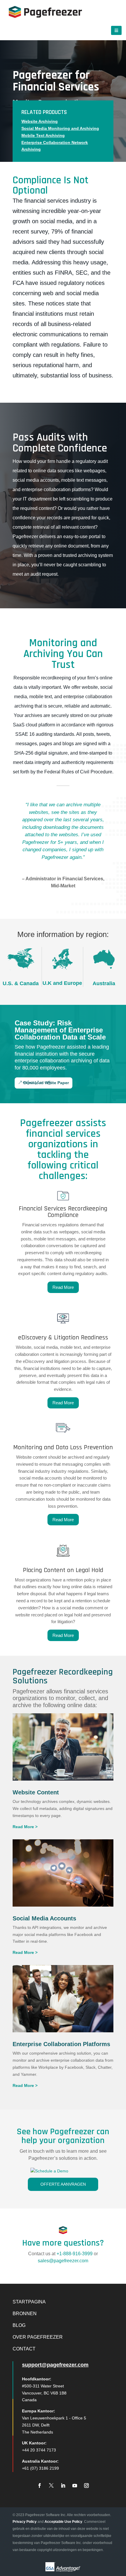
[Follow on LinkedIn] (63, 2486)
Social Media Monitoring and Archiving (60, 128)
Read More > (25, 1827)
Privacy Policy (25, 2522)
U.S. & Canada (21, 983)
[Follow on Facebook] (40, 2486)
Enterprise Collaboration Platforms (61, 2044)
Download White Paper (46, 1083)
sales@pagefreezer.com (63, 2261)
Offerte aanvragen (63, 2184)
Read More (63, 1287)
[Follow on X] (51, 2486)
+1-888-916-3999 (75, 2254)
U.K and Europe (62, 983)
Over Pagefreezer (38, 2337)
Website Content (36, 1792)
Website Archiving (40, 121)
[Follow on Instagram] (86, 2486)
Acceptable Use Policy (63, 2522)
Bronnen (25, 2314)
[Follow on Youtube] (75, 2486)
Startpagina (29, 2302)
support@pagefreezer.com (55, 2365)
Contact (24, 2349)
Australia (104, 983)
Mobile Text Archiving (43, 135)
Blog (19, 2325)
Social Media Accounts (44, 1918)
